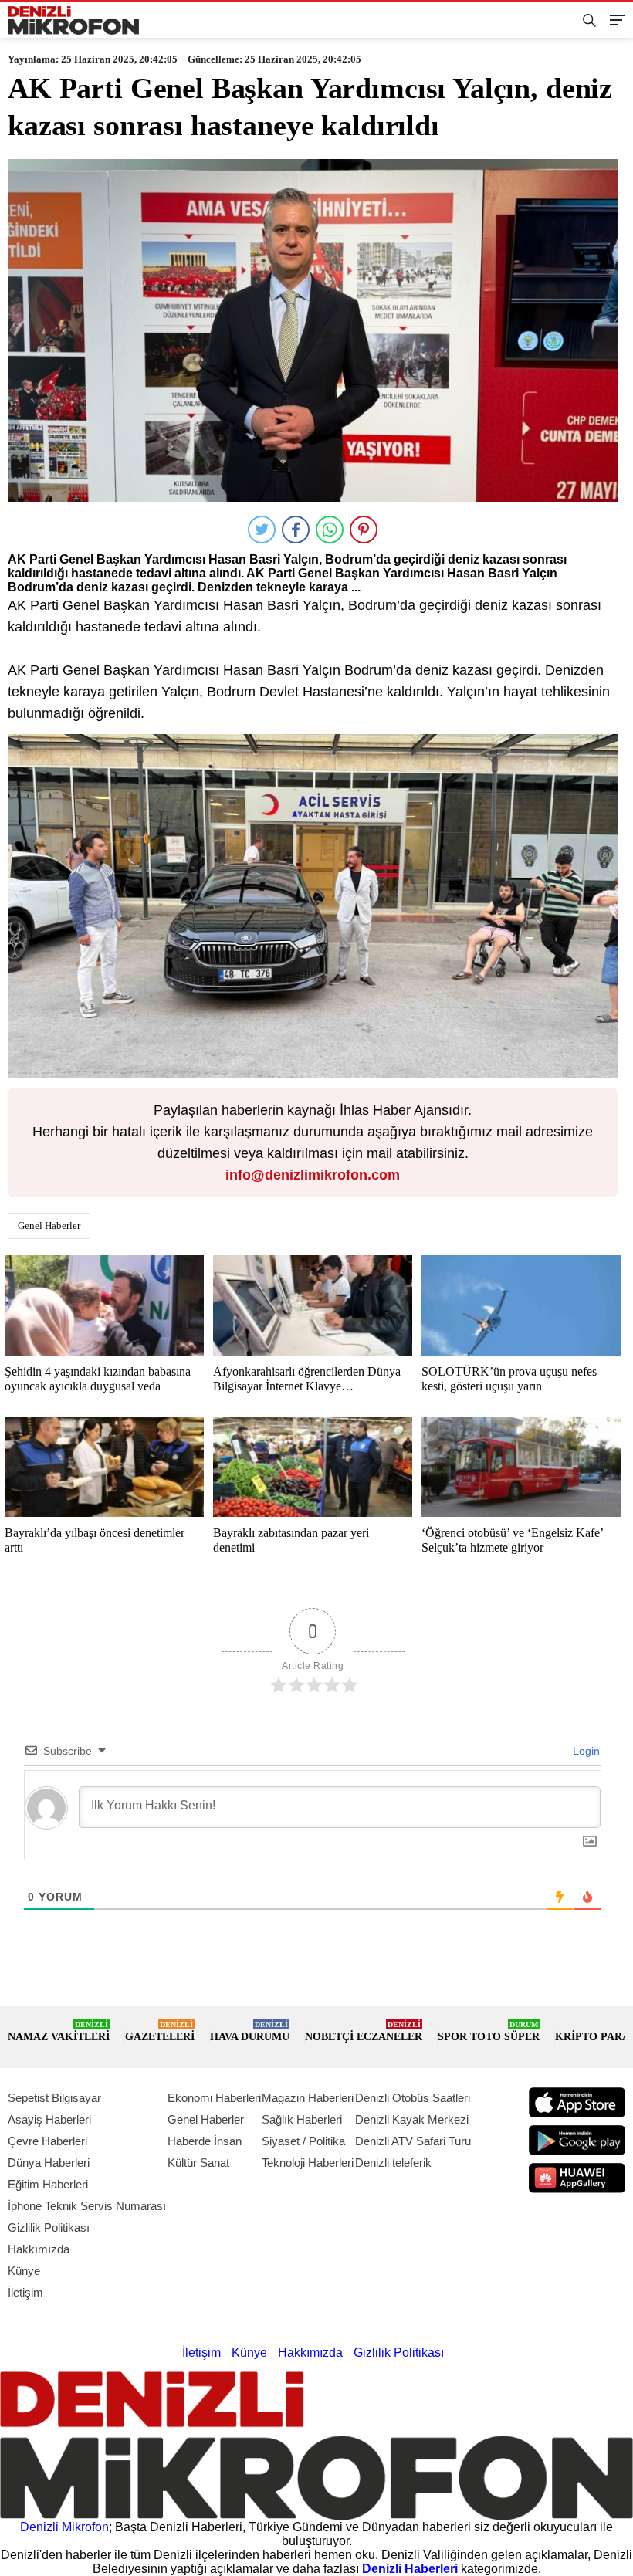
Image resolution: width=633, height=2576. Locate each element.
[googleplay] (577, 2140)
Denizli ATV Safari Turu (413, 2141)
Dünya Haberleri (49, 2163)
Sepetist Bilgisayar (54, 2098)
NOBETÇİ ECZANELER (364, 2031)
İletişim (25, 2292)
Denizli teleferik (393, 2163)
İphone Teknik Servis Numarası (87, 2206)
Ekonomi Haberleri (214, 2098)
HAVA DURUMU (250, 2031)
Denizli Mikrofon (64, 2527)
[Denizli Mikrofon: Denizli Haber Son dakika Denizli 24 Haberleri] (73, 20)
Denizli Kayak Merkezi (412, 2119)
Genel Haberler (49, 1225)
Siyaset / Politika (303, 2141)
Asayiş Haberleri (49, 2119)
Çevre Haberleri (47, 2141)
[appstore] (577, 2102)
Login (585, 1751)
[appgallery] (577, 2178)
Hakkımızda (39, 2249)
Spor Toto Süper (489, 2031)
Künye (24, 2271)
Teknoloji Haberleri (308, 2163)
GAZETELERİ (160, 2031)
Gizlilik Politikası (49, 2227)
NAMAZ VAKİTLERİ (59, 2031)
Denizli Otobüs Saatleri (413, 2098)
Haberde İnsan (205, 2141)
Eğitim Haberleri (48, 2184)
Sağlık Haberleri (302, 2119)
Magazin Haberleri (308, 2098)
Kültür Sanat (198, 2163)
